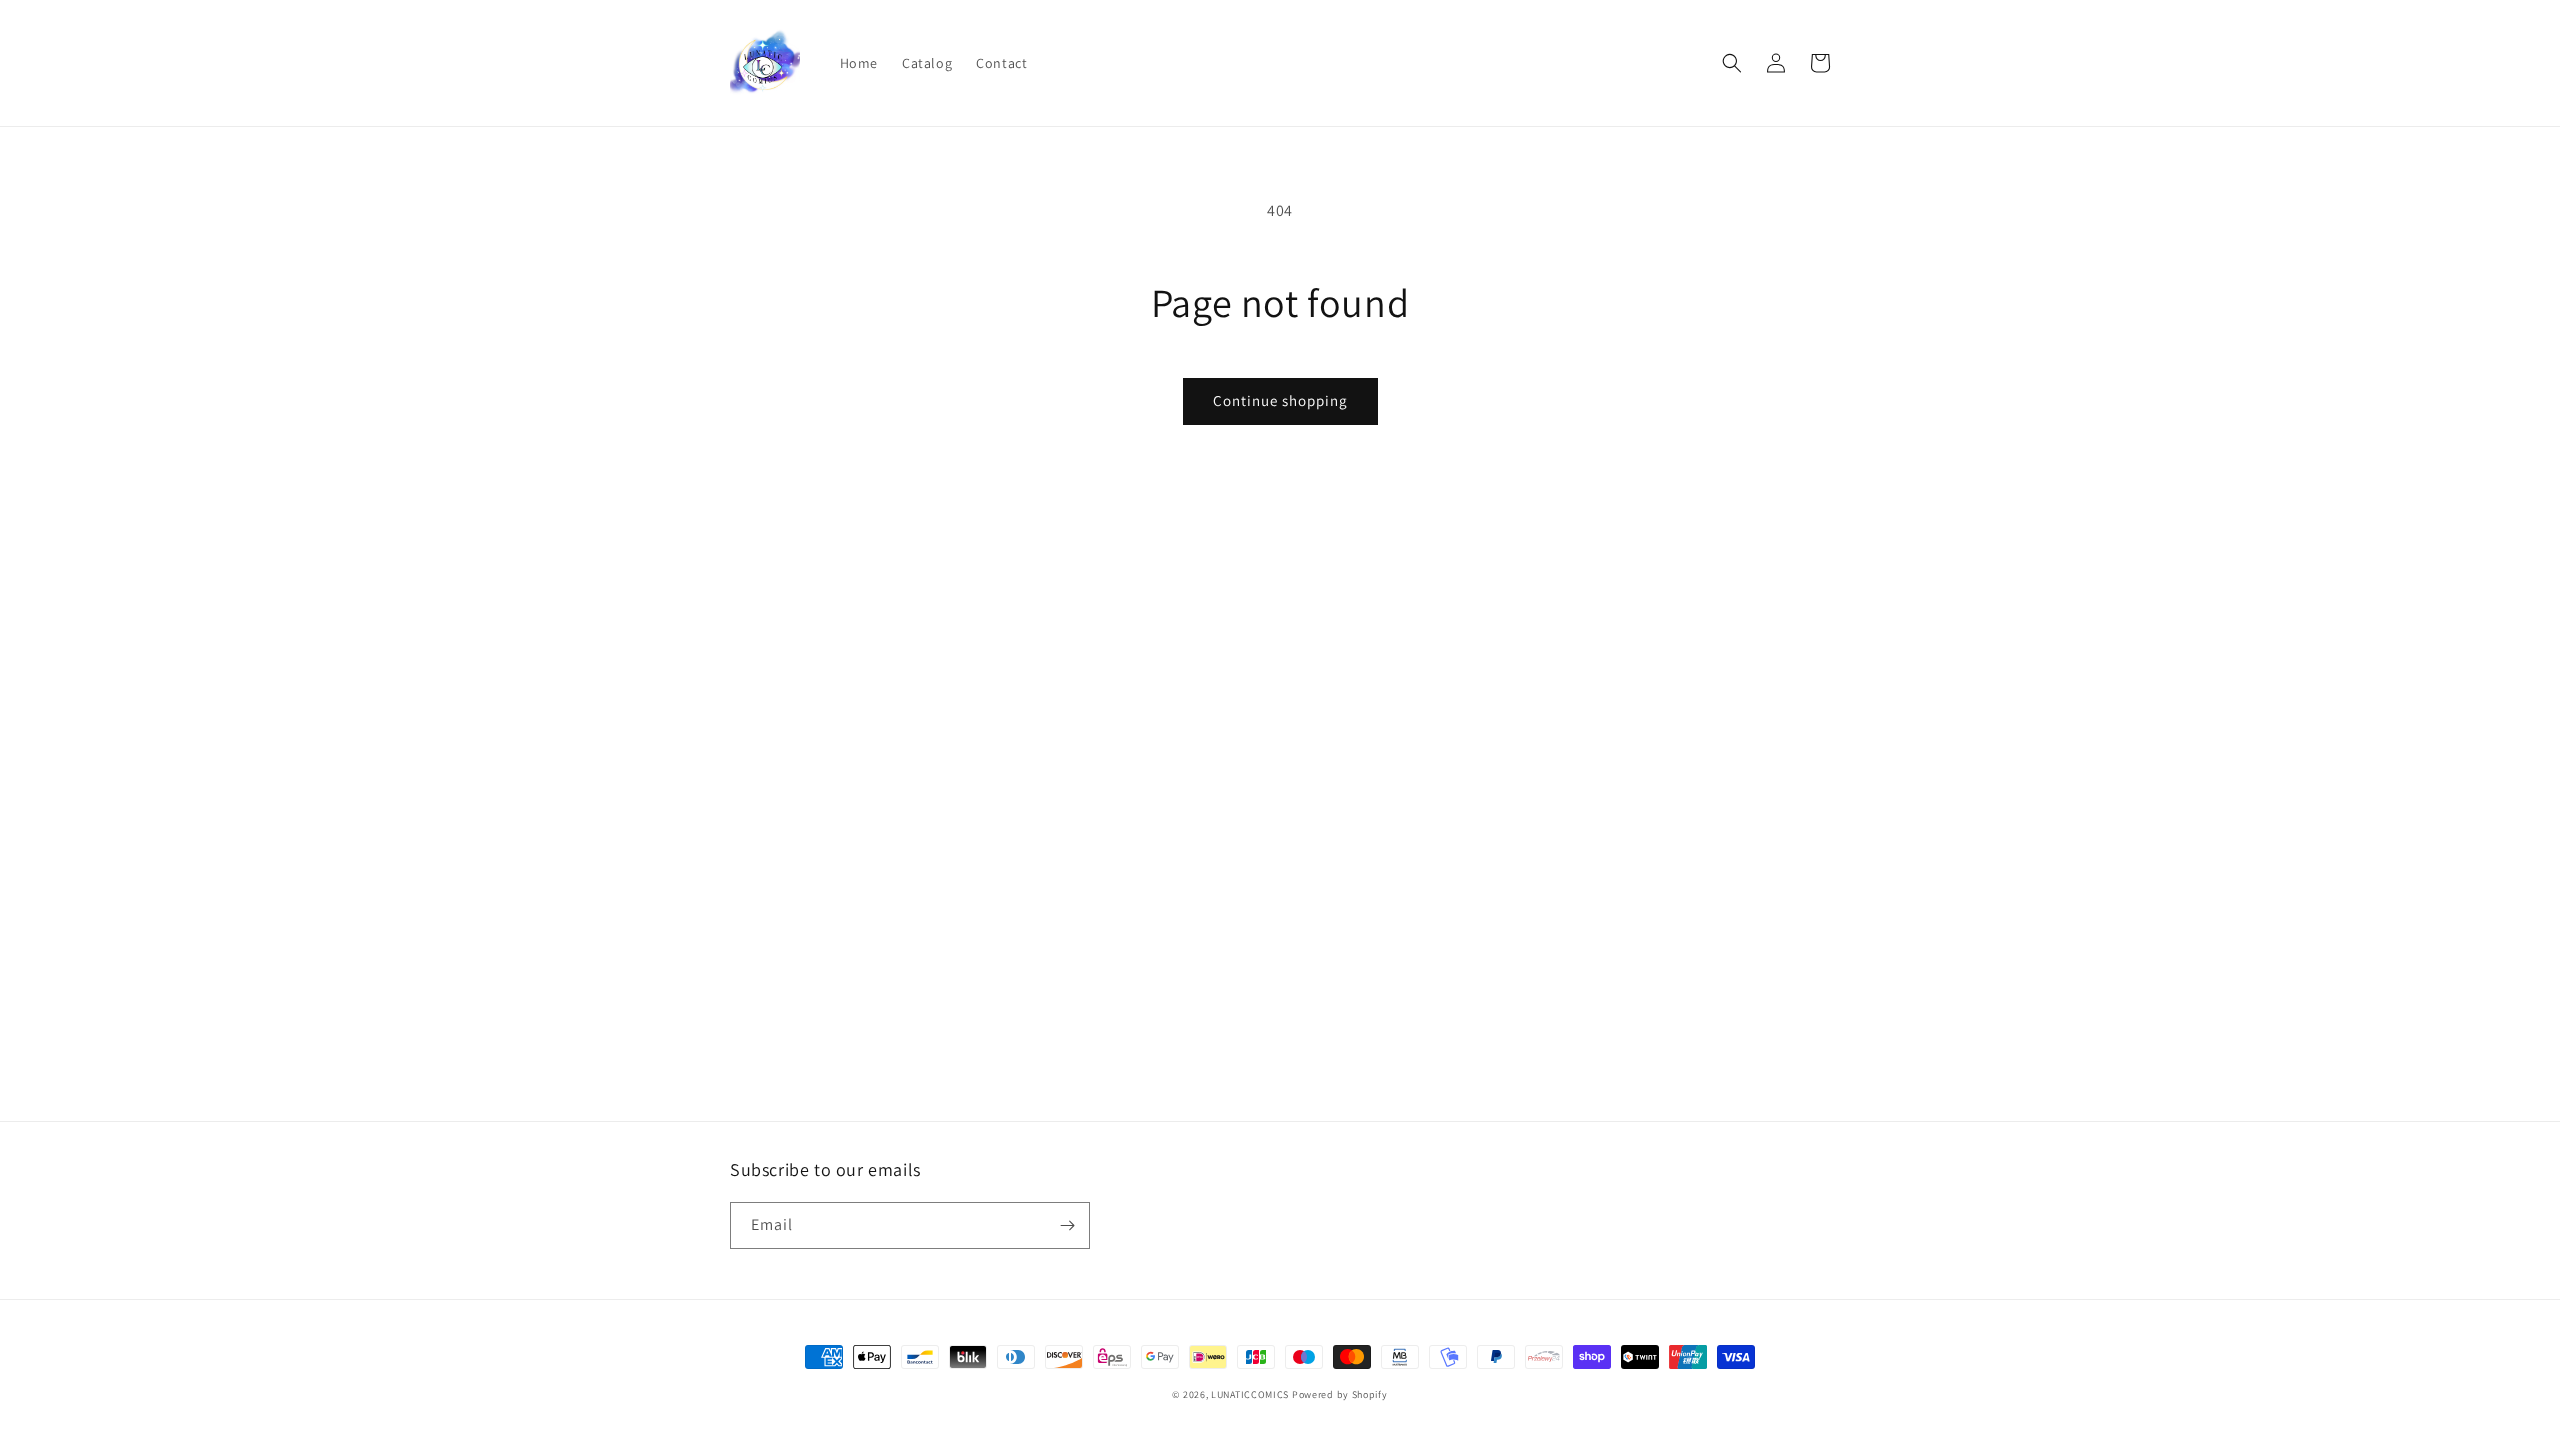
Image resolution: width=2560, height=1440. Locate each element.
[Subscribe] (1067, 1225)
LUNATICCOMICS (1250, 1394)
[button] (1732, 63)
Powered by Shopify (1340, 1394)
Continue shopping (1280, 400)
